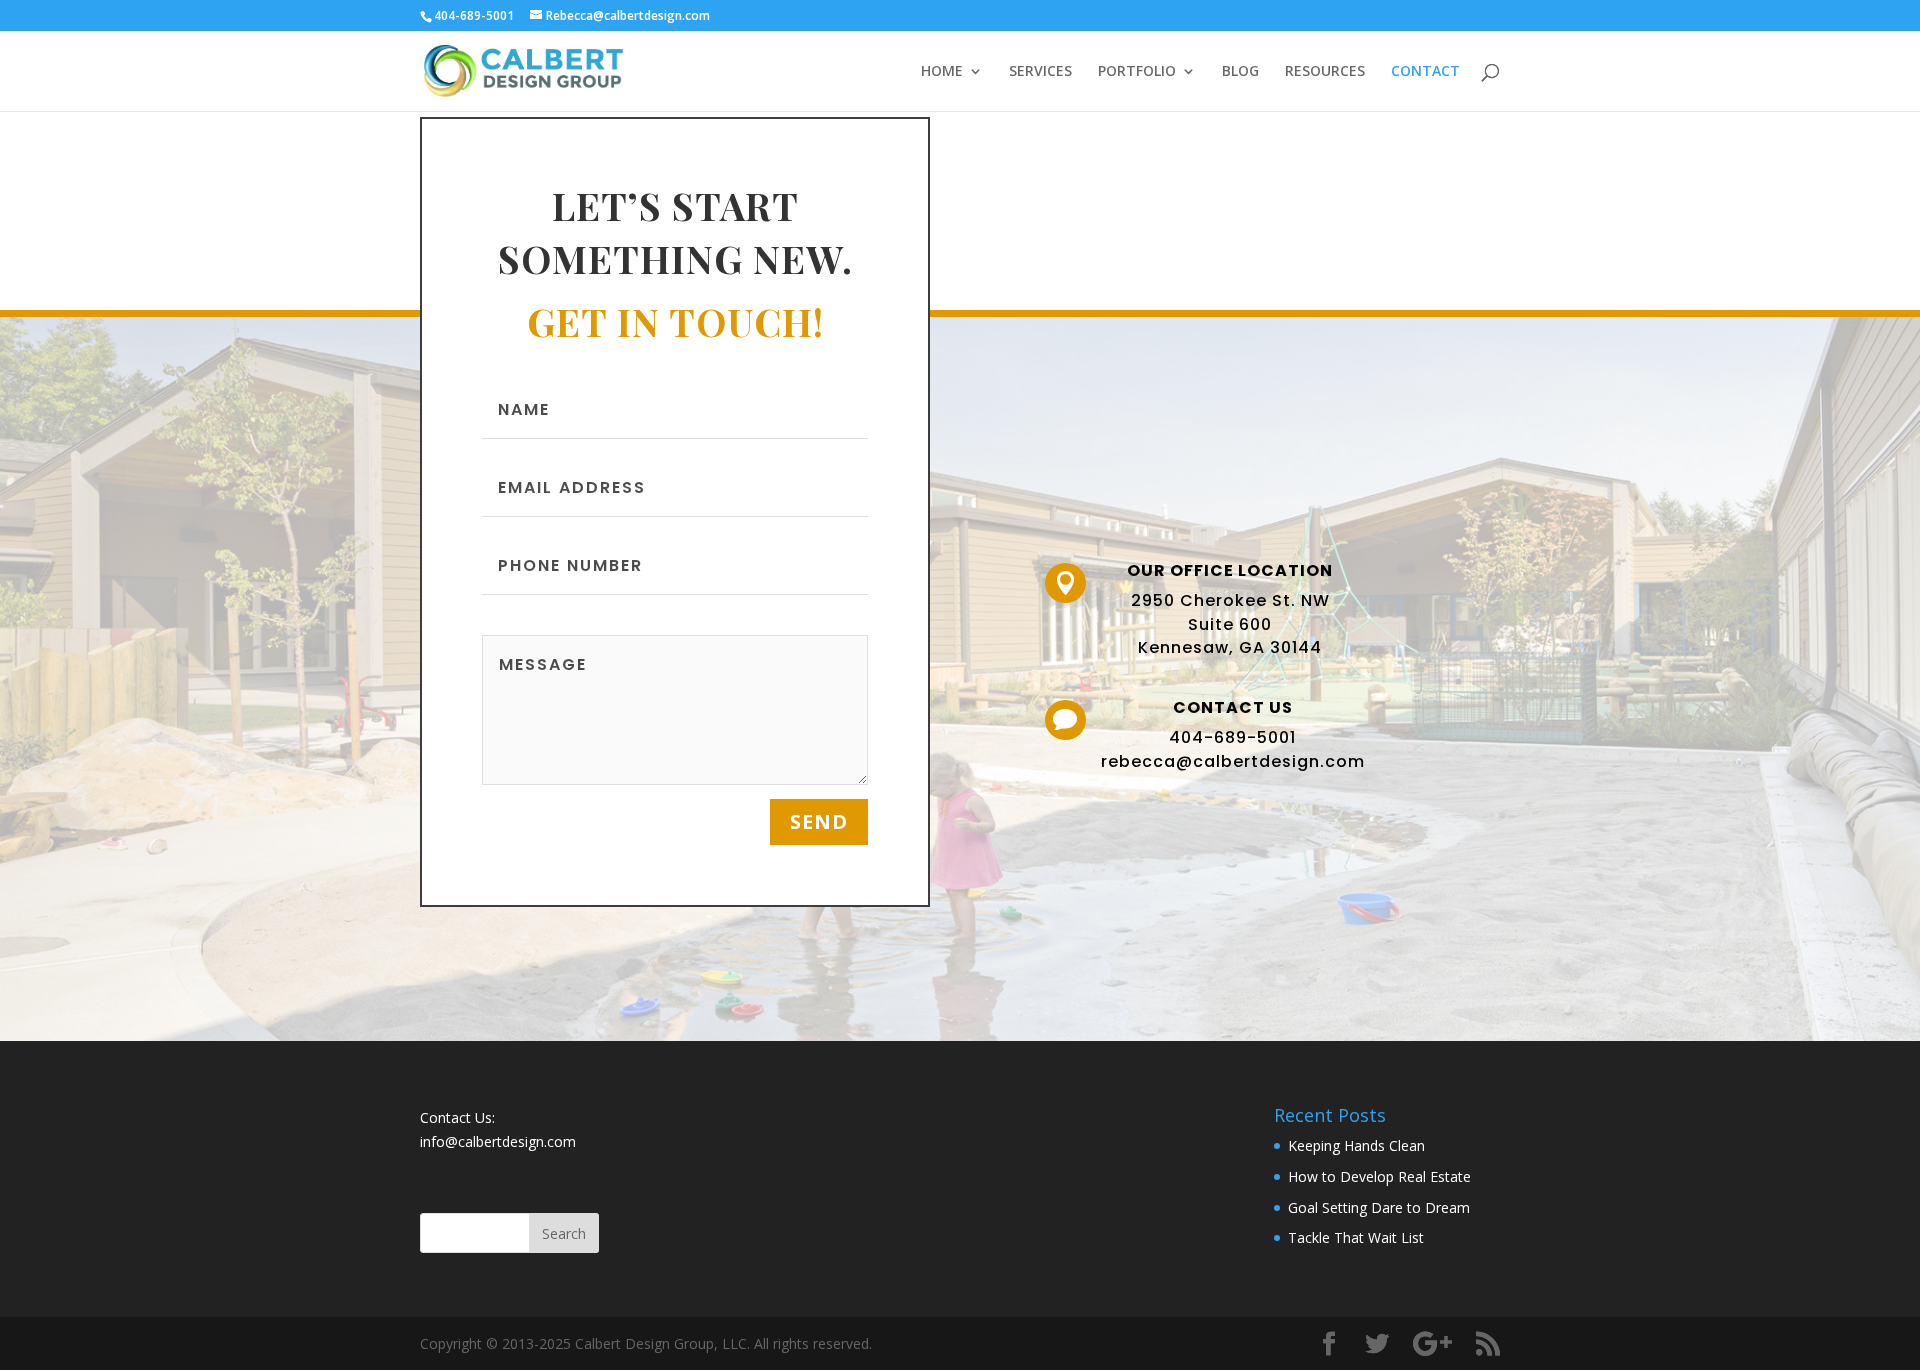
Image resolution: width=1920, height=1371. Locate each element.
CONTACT (1425, 72)
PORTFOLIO (1137, 72)
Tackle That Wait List (1356, 1237)
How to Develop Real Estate (1379, 1176)
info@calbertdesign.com (498, 1141)
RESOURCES (1325, 72)
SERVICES (1040, 72)
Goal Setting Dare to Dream (1379, 1207)
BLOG (1240, 72)
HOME (942, 72)
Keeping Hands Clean (1356, 1145)
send (819, 821)
